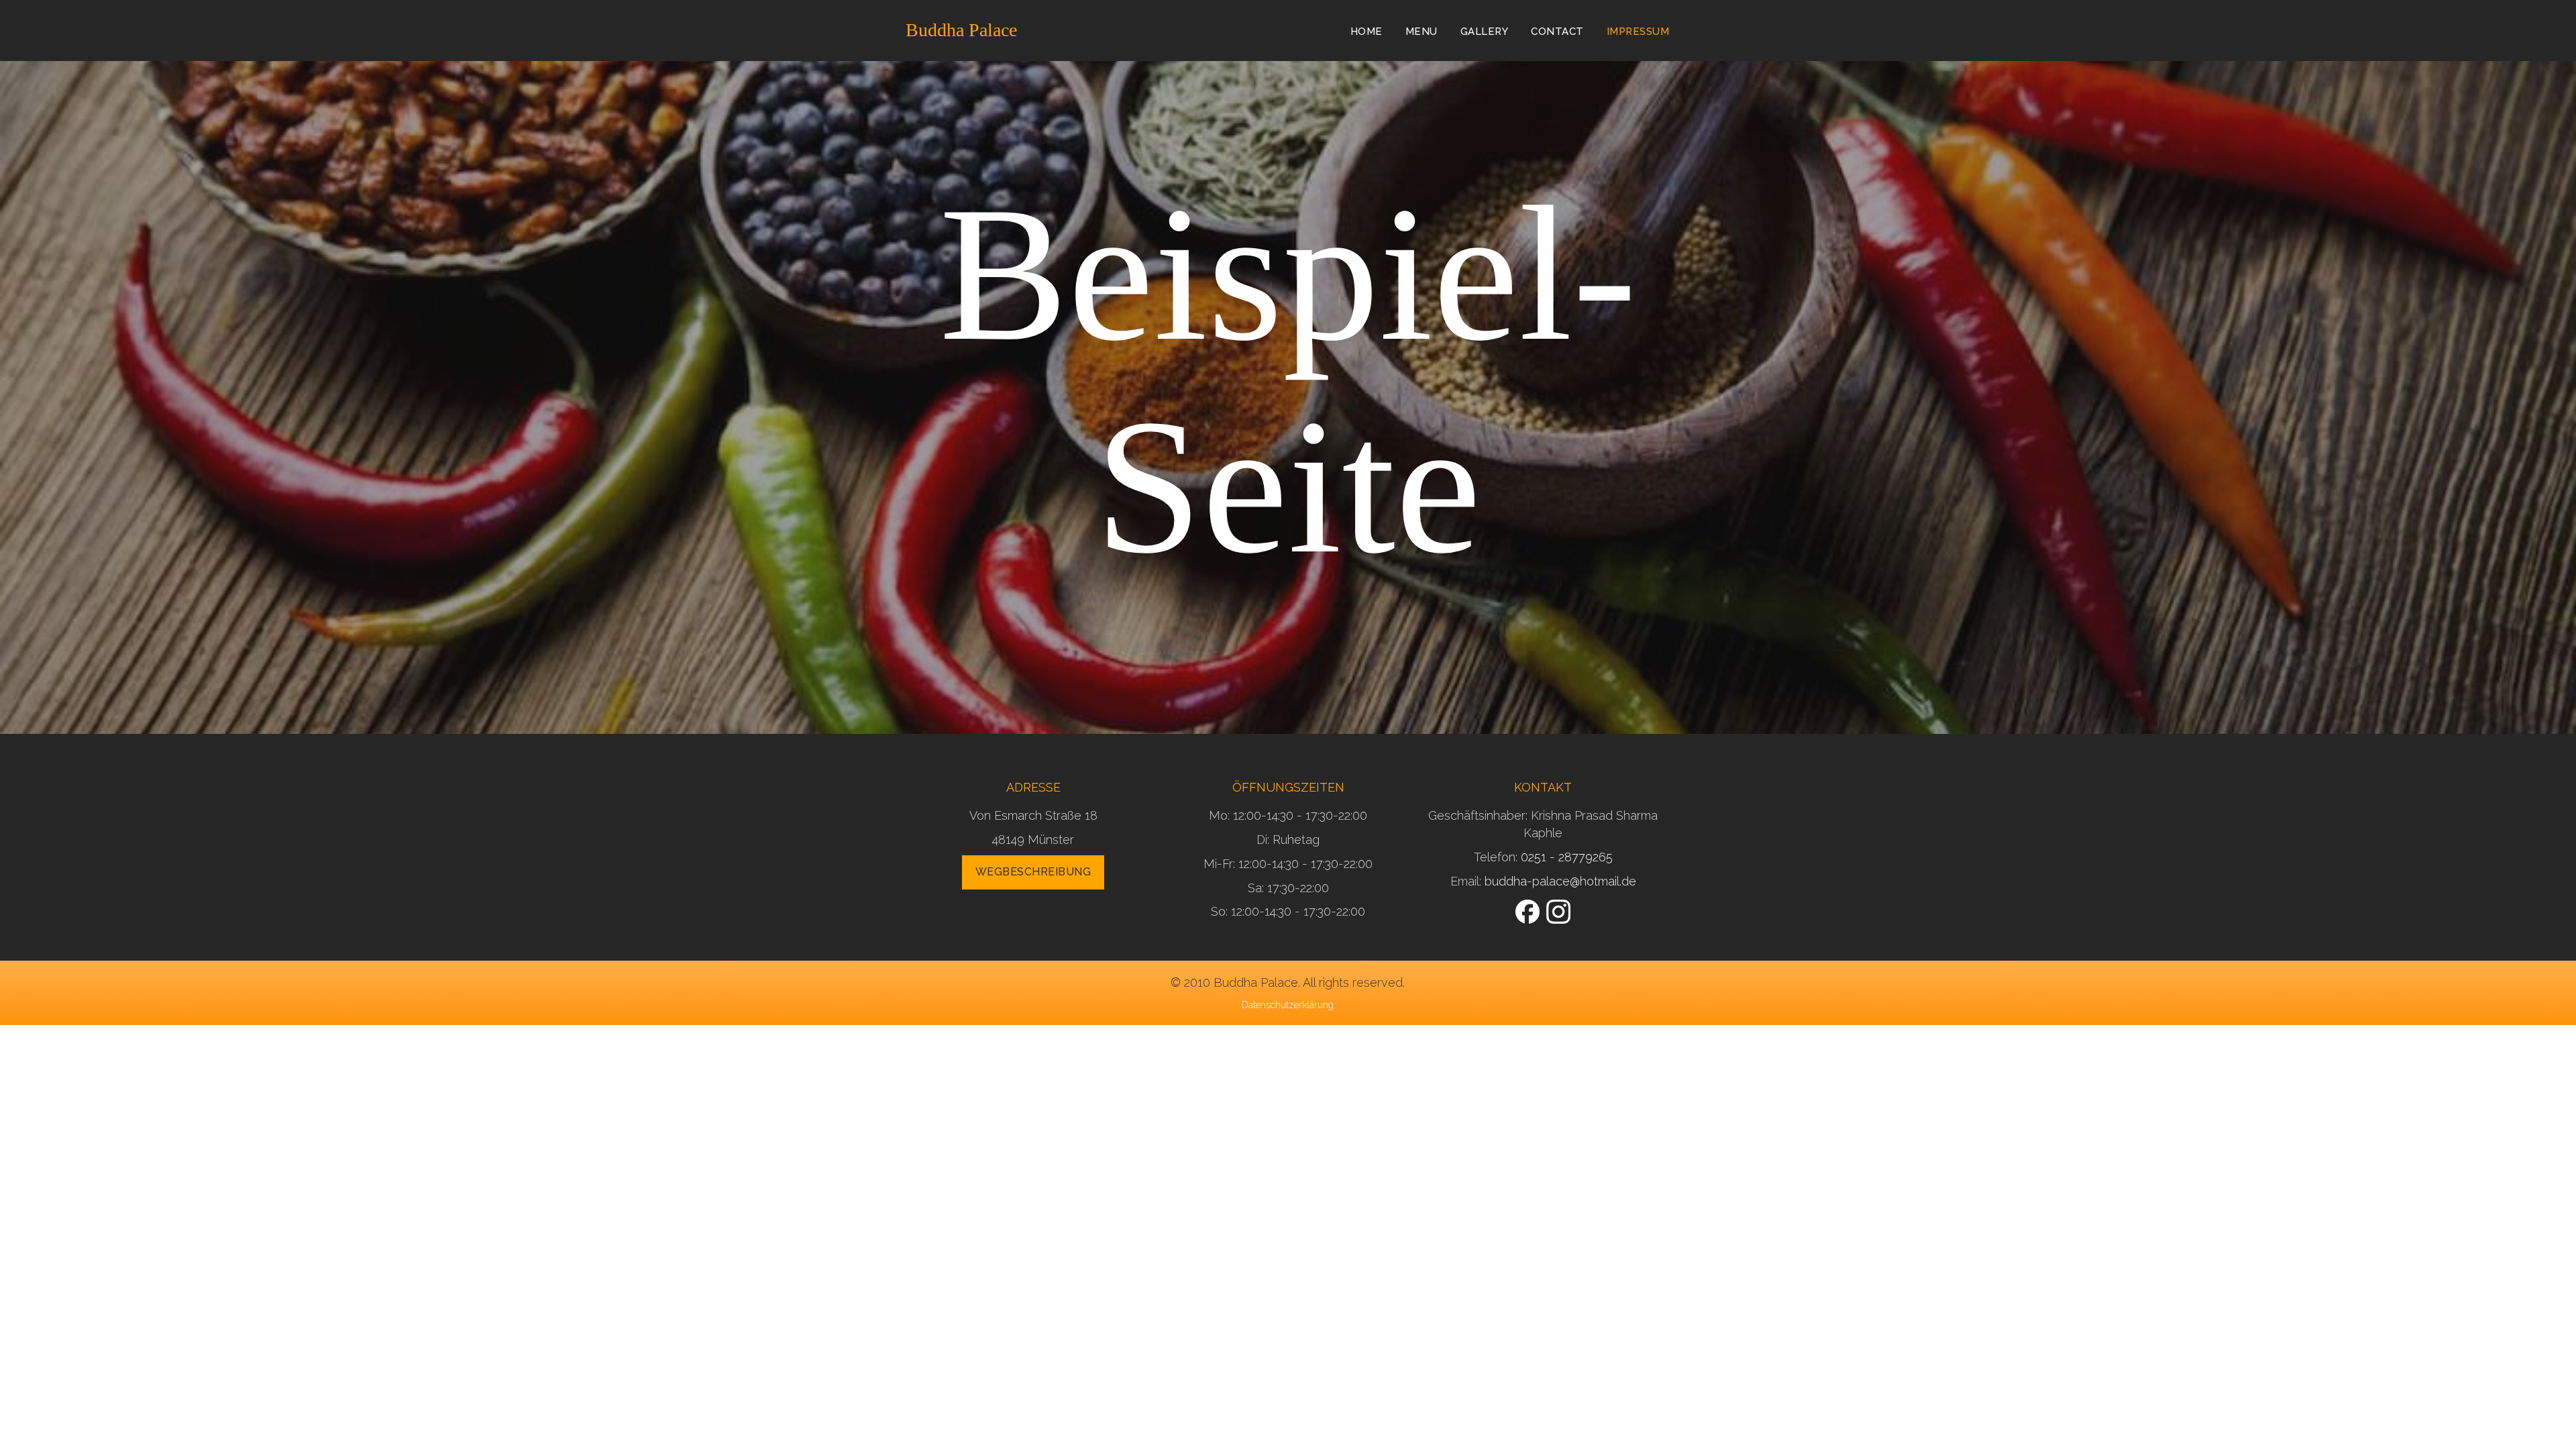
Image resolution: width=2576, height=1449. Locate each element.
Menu (1421, 32)
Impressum (1638, 32)
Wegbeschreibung (1033, 872)
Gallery (1485, 32)
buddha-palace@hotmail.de (1560, 881)
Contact (1557, 32)
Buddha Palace (961, 30)
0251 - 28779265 (1567, 857)
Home (1366, 32)
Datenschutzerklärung (1288, 1005)
